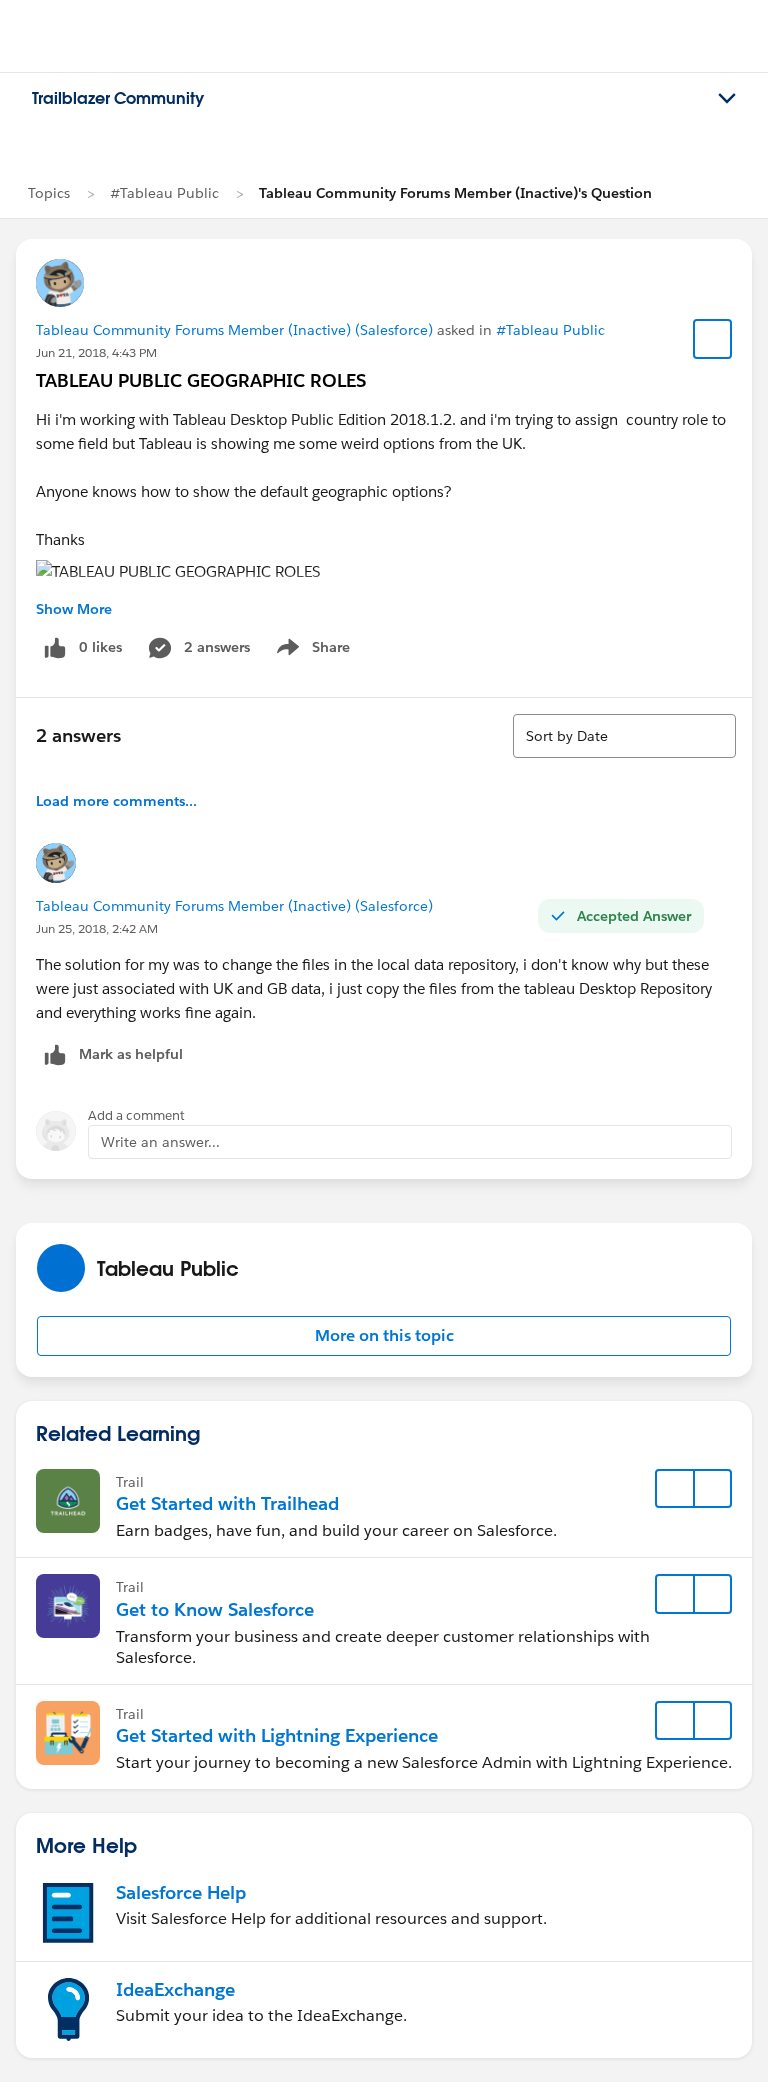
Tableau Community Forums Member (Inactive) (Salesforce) (234, 330)
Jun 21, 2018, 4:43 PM (96, 352)
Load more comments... (116, 801)
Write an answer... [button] (160, 1142)
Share (310, 651)
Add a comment (136, 1115)
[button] (384, 1336)
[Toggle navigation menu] (727, 99)
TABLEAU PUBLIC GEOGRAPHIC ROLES (201, 380)
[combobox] (624, 736)
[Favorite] (713, 339)
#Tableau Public (164, 193)
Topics (49, 193)
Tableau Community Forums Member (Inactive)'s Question (455, 193)
